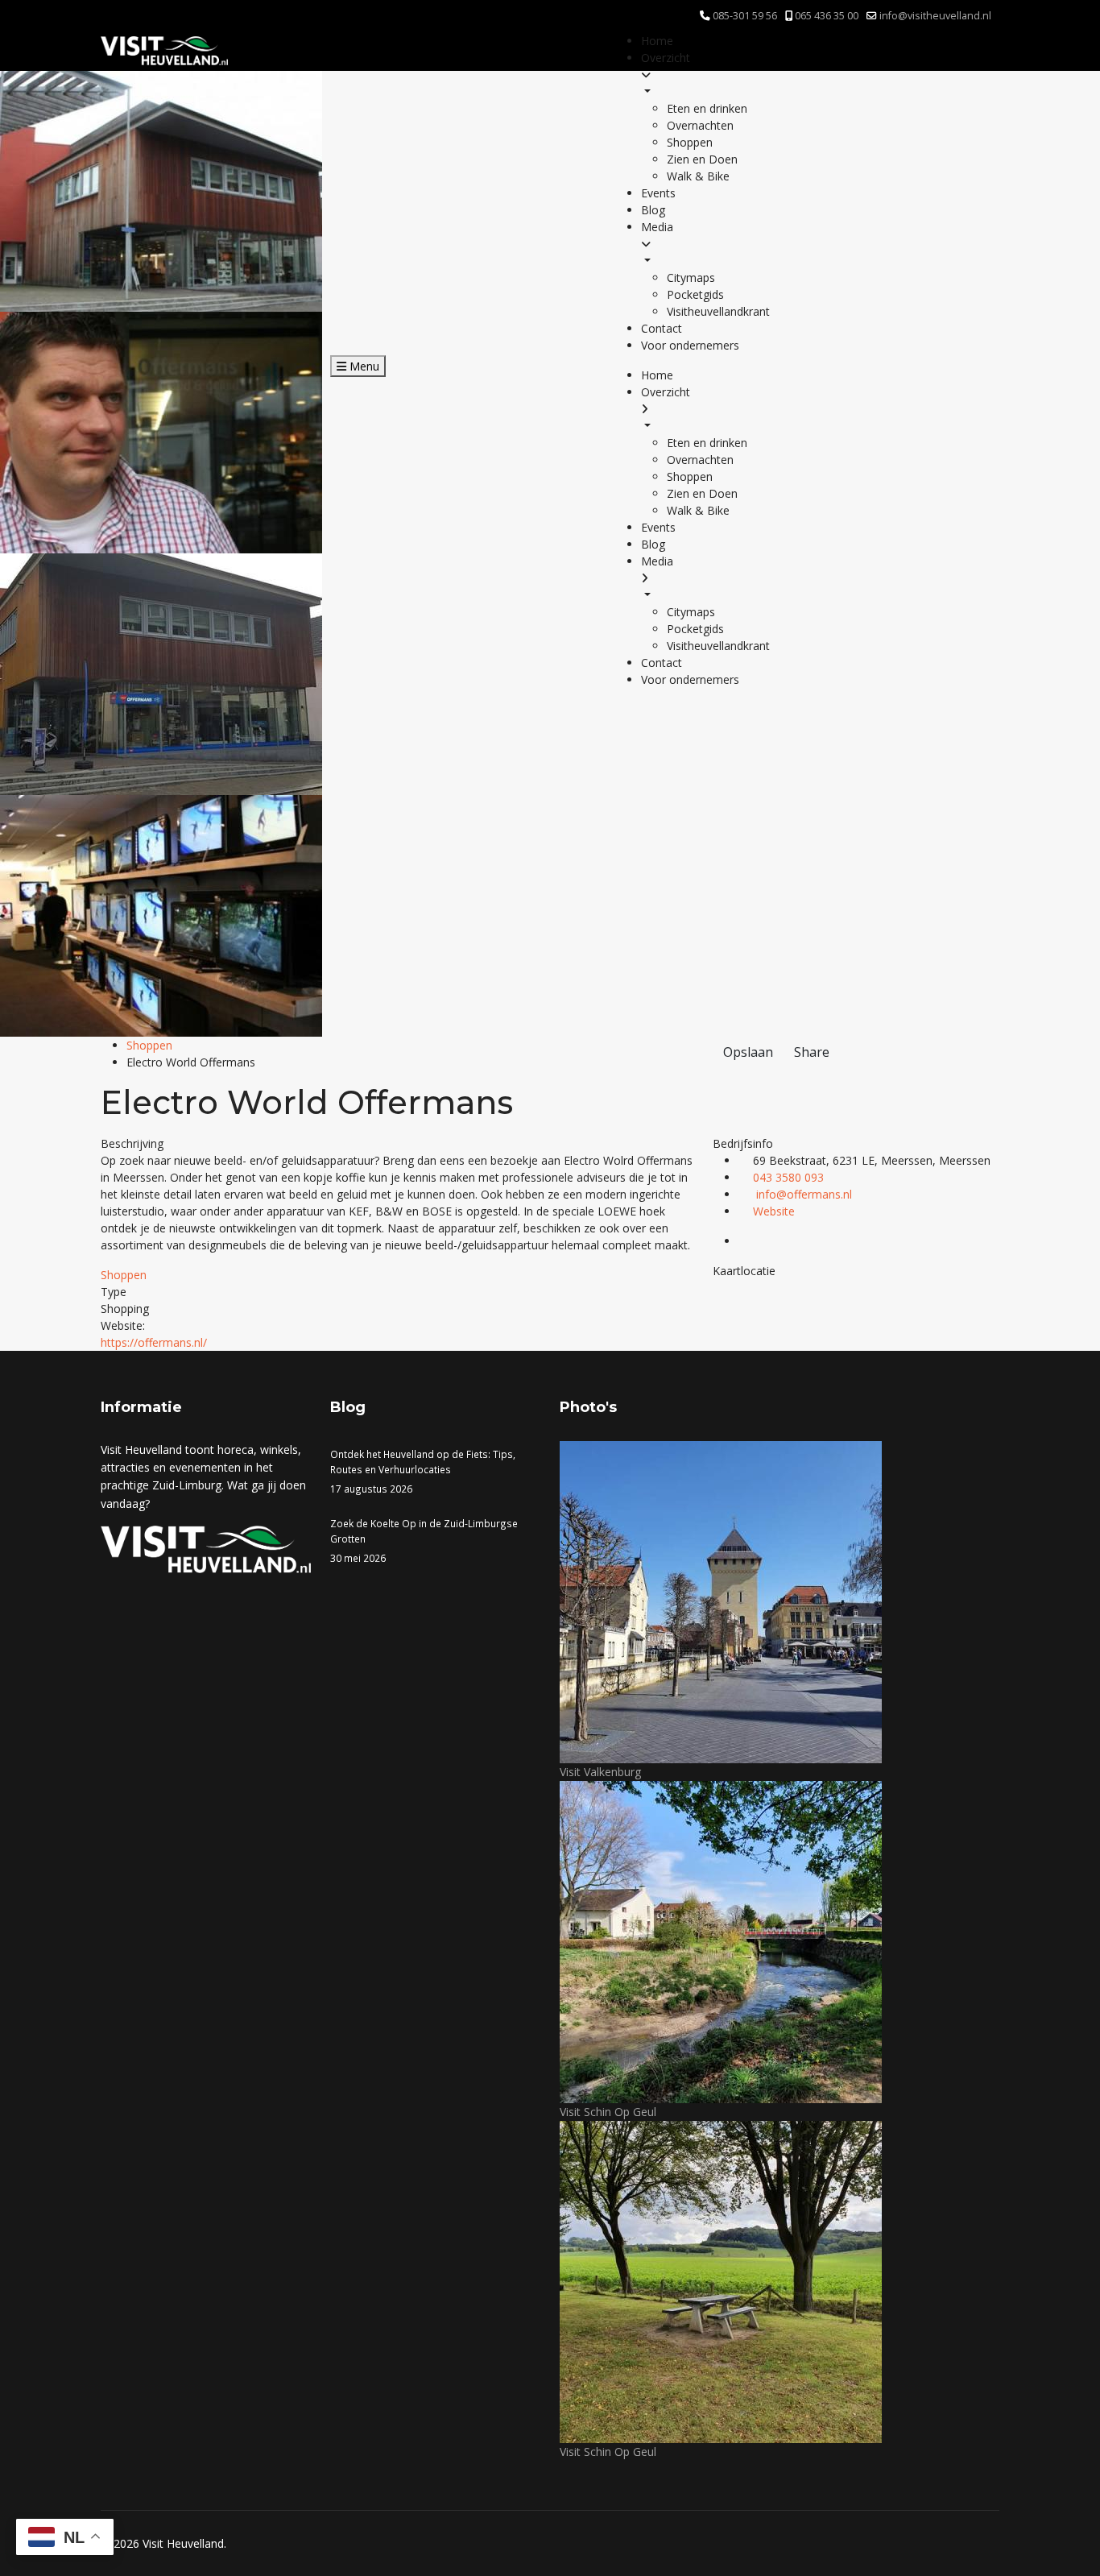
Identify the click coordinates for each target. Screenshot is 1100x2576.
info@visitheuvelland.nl (935, 16)
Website (774, 1211)
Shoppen (149, 1045)
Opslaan (748, 1052)
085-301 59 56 (745, 16)
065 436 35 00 (827, 16)
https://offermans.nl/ (154, 1342)
